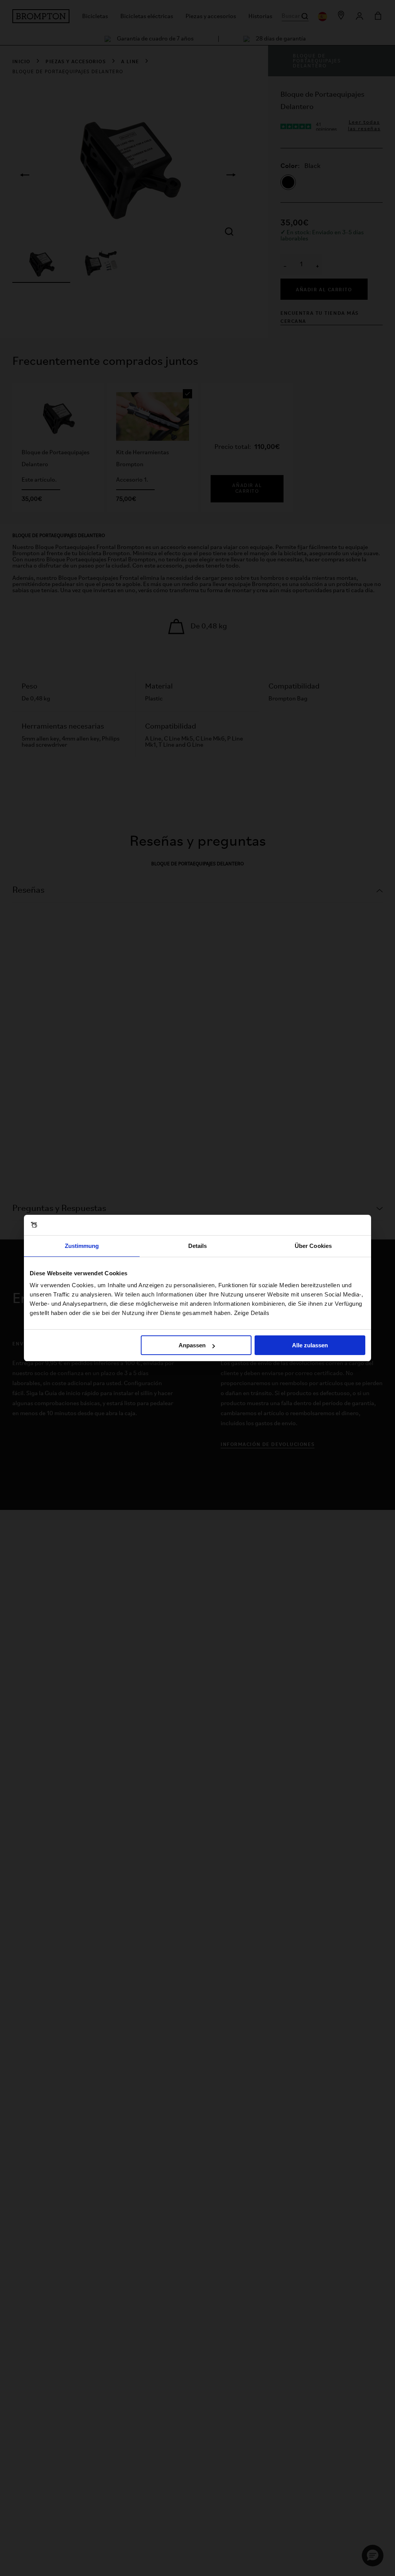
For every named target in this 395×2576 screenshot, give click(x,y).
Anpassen (192, 1345)
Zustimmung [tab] (82, 1246)
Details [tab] (198, 1246)
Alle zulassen (310, 1345)
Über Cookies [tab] (313, 1246)
